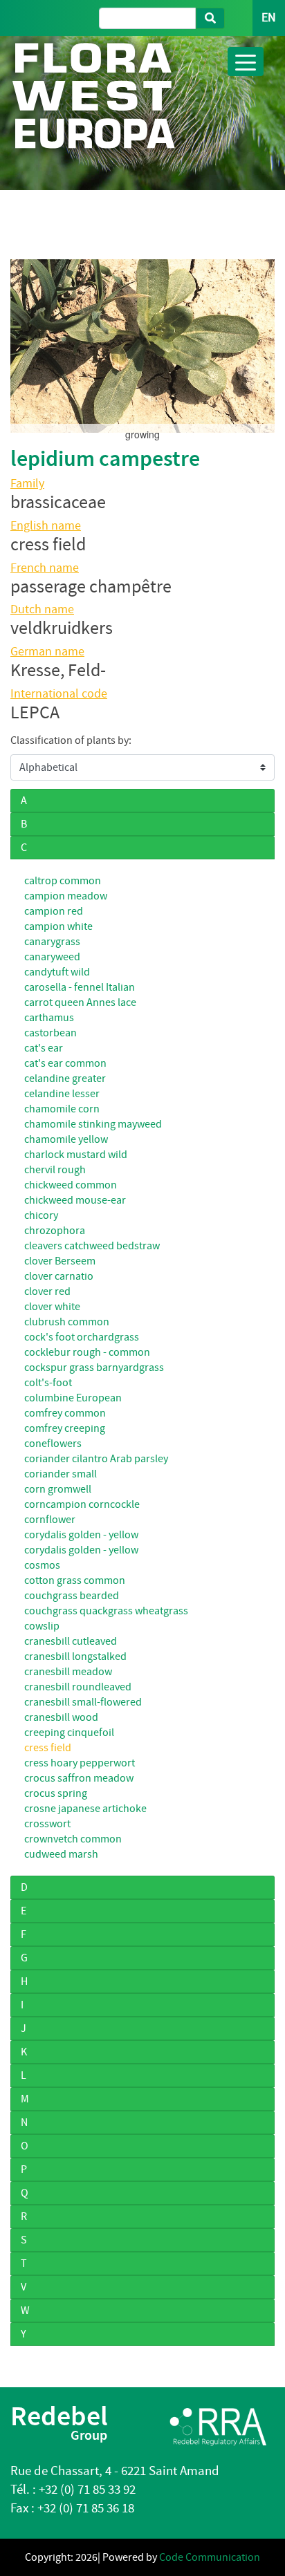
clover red (47, 1291)
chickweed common (71, 1185)
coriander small (61, 1474)
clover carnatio (59, 1276)
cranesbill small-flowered (83, 1702)
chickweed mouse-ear (75, 1200)
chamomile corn (62, 1109)
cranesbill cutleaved (71, 1641)
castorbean (50, 1033)
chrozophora (55, 1231)
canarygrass (52, 942)
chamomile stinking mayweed (93, 1124)
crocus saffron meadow (79, 1778)
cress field (48, 1748)
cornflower (50, 1520)
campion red (54, 911)
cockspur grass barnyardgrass (94, 1368)
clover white (52, 1307)
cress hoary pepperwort (80, 1763)
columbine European (73, 1398)
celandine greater (65, 1079)
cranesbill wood (61, 1717)
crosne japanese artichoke (85, 1809)
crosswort (47, 1824)
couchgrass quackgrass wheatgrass (106, 1611)
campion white (58, 926)
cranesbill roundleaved (78, 1687)
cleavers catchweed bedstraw (92, 1246)
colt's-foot (48, 1383)
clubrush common (67, 1322)
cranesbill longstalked (75, 1656)
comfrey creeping (65, 1428)
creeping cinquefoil (69, 1733)
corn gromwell (58, 1489)
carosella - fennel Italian (80, 987)
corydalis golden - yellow (81, 1535)
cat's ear (44, 1048)
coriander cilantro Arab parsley (96, 1459)
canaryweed (52, 957)
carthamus (49, 1018)
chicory (41, 1215)
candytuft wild (57, 972)
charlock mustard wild (76, 1155)
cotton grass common (75, 1580)
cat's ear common (65, 1063)
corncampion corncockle (82, 1504)
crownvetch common (73, 1839)
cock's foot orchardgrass (82, 1337)
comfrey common (65, 1413)
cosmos (42, 1565)
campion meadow (66, 896)
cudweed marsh (61, 1854)
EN (269, 18)
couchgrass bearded (72, 1596)
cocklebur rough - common (87, 1352)
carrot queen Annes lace (80, 1002)
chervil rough (55, 1170)
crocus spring (56, 1793)
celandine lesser (62, 1094)
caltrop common (63, 881)
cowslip (42, 1626)
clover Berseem (60, 1261)
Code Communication (210, 2557)
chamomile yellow (66, 1139)
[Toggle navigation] (246, 62)
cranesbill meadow (68, 1672)
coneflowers (53, 1444)
